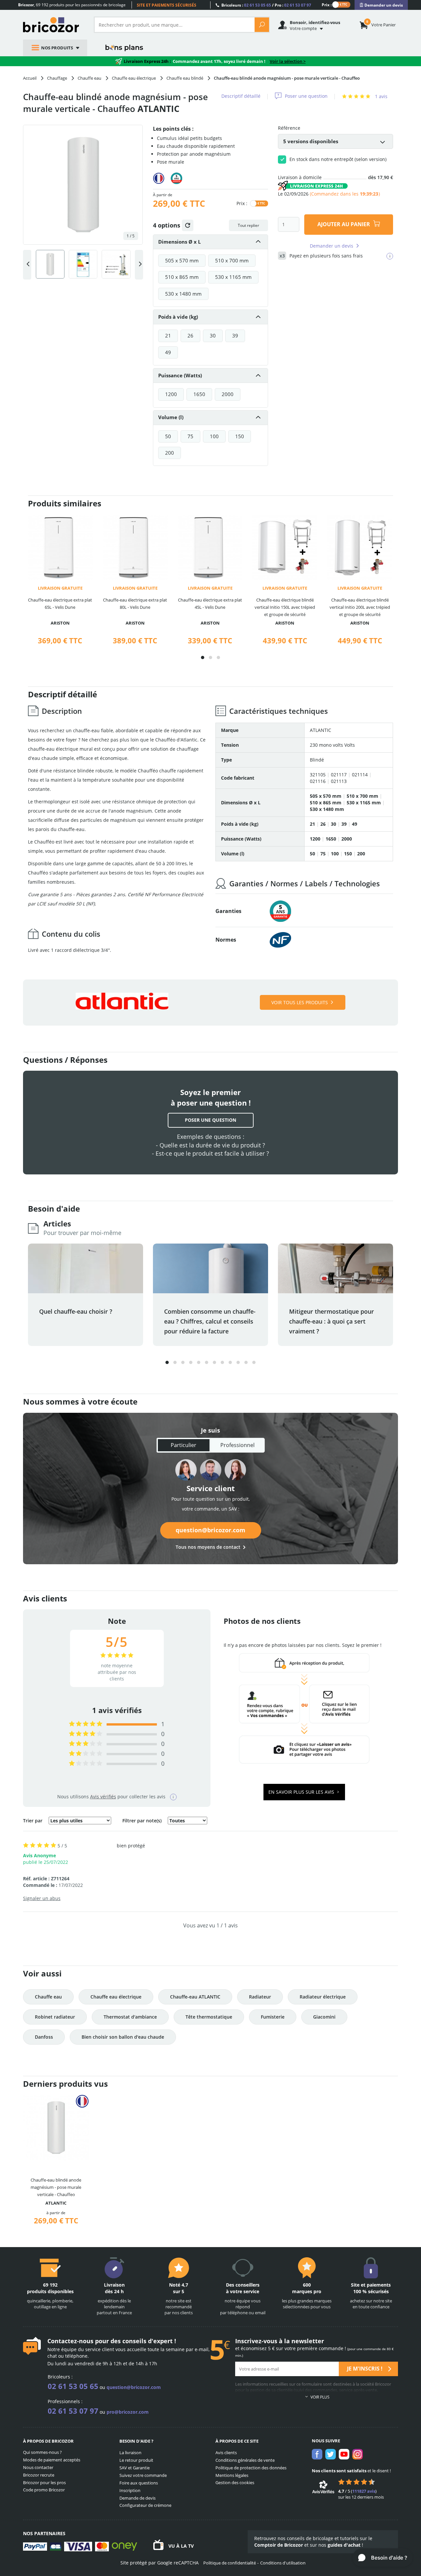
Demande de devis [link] (137, 2498)
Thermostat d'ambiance (130, 2017)
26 (190, 335)
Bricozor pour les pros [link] (44, 2482)
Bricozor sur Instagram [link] (358, 2454)
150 (240, 436)
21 (168, 335)
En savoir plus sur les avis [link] (302, 1792)
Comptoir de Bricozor (279, 2545)
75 (190, 436)
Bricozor (53, 25)
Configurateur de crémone (145, 2505)
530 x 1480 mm (183, 294)
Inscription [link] (130, 2490)
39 (235, 335)
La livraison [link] (130, 2453)
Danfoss (44, 2037)
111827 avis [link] (364, 2491)
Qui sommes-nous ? (42, 2452)
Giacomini (324, 2017)
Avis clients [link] (226, 2453)
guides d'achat (344, 2545)
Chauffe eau (48, 1997)
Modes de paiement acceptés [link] (52, 2460)
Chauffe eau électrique (116, 1997)
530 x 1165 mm (233, 277)
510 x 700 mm (232, 260)
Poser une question (306, 96)
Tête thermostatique (209, 2017)
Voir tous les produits (300, 1002)
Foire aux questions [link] (139, 2483)
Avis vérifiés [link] (103, 1797)
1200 (171, 394)
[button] (203, 657)
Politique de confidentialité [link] (230, 2563)
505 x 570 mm (182, 260)
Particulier (184, 1445)
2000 (228, 394)
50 (168, 436)
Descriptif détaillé (241, 96)
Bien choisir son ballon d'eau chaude (123, 2037)
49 (168, 352)
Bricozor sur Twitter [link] (331, 2454)
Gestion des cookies (235, 2482)
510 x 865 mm (182, 277)
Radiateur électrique (323, 1997)
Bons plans (124, 48)
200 (170, 453)
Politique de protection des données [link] (251, 2468)
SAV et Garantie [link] (135, 2468)
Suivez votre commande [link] (143, 2475)
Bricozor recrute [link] (39, 2475)
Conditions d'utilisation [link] (283, 2563)
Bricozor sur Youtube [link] (344, 2454)
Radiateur (260, 1997)
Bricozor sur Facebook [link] (317, 2454)
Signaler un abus (42, 1898)
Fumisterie (273, 2017)
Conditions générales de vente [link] (245, 2460)
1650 (199, 394)
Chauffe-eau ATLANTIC (195, 1997)
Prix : (327, 4)
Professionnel (237, 1445)
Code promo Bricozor (44, 2490)
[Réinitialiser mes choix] (188, 225)
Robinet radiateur (55, 2017)
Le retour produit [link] (136, 2460)
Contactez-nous (70, 2341)
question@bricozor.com (210, 1530)
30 (213, 335)
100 (214, 436)
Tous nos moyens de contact (208, 1547)
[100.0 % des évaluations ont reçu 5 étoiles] (86, 1724)
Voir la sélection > (288, 61)
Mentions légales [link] (232, 2475)
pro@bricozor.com (128, 2412)
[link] (381, 5)
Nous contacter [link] (38, 2467)
